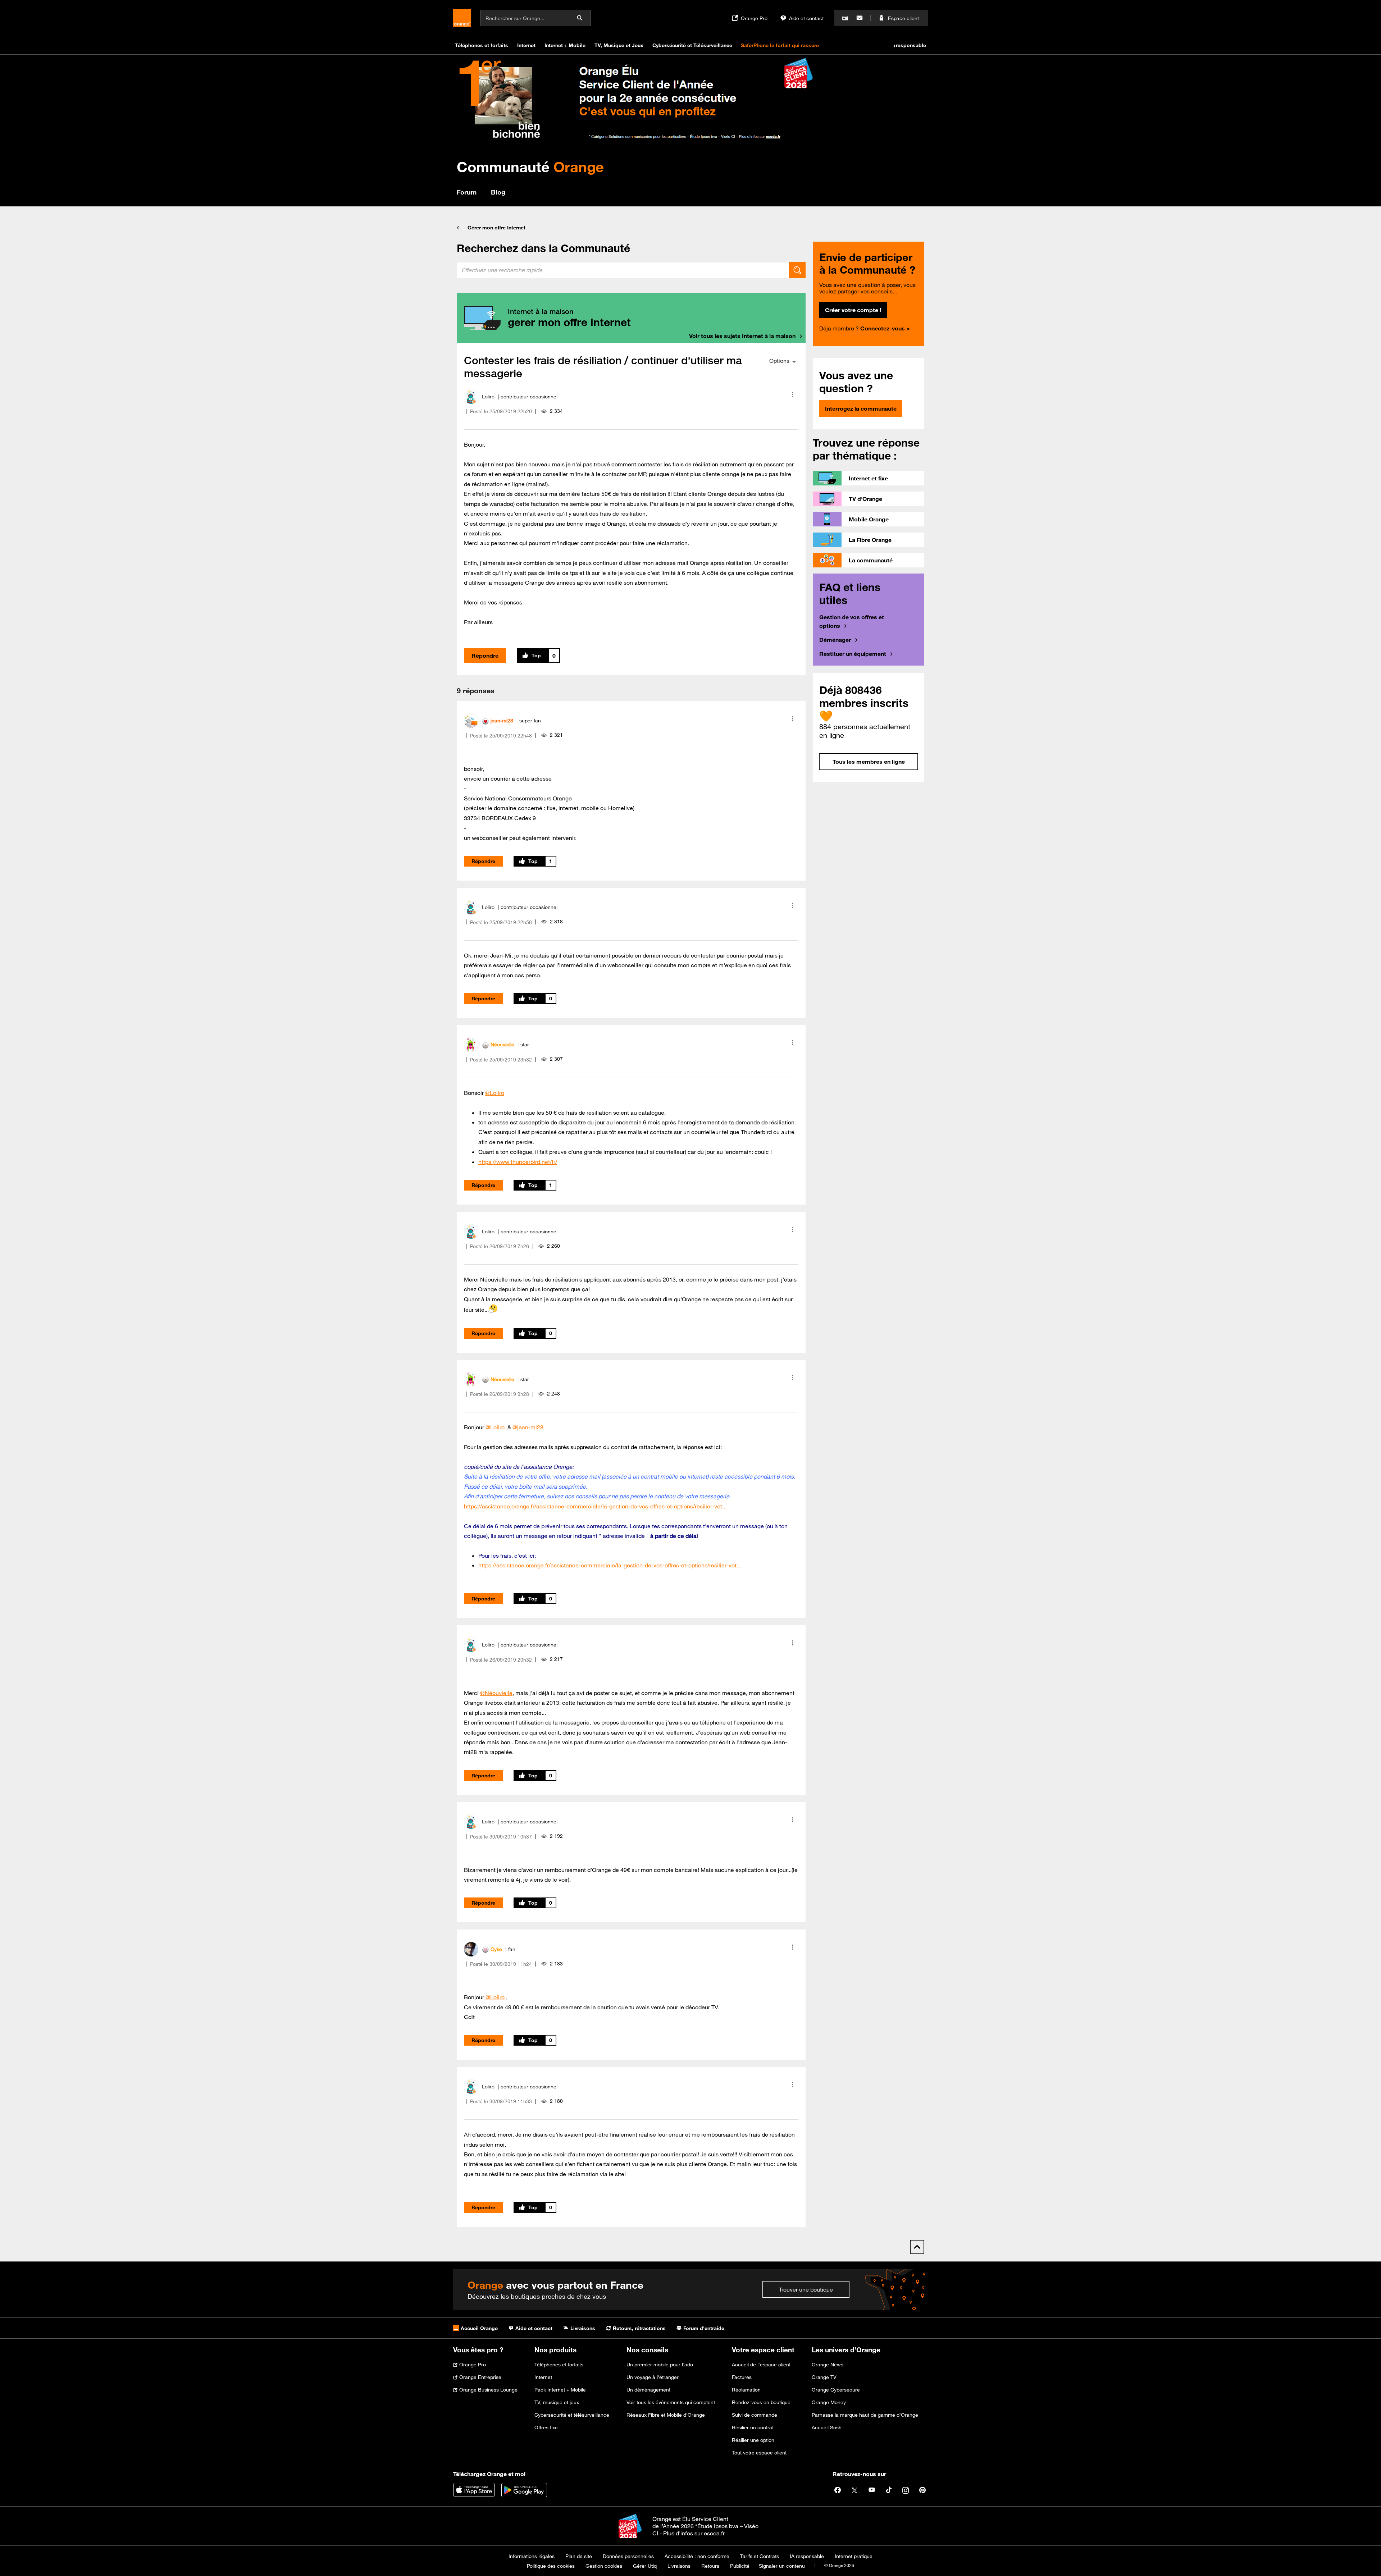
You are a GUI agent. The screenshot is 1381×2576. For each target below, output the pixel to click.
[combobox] (623, 270)
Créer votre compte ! (853, 310)
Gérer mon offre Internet (496, 228)
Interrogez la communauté (861, 408)
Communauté (530, 167)
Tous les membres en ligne (869, 762)
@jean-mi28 (528, 1427)
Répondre (485, 656)
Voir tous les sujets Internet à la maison (742, 336)
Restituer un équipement (853, 654)
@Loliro (495, 1093)
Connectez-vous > (885, 328)
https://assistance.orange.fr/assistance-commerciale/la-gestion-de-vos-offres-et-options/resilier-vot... (595, 1506)
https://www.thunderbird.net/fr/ (518, 1162)
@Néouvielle (496, 1693)
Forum (467, 192)
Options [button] (779, 361)
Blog (498, 192)
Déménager (835, 640)
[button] (793, 394)
